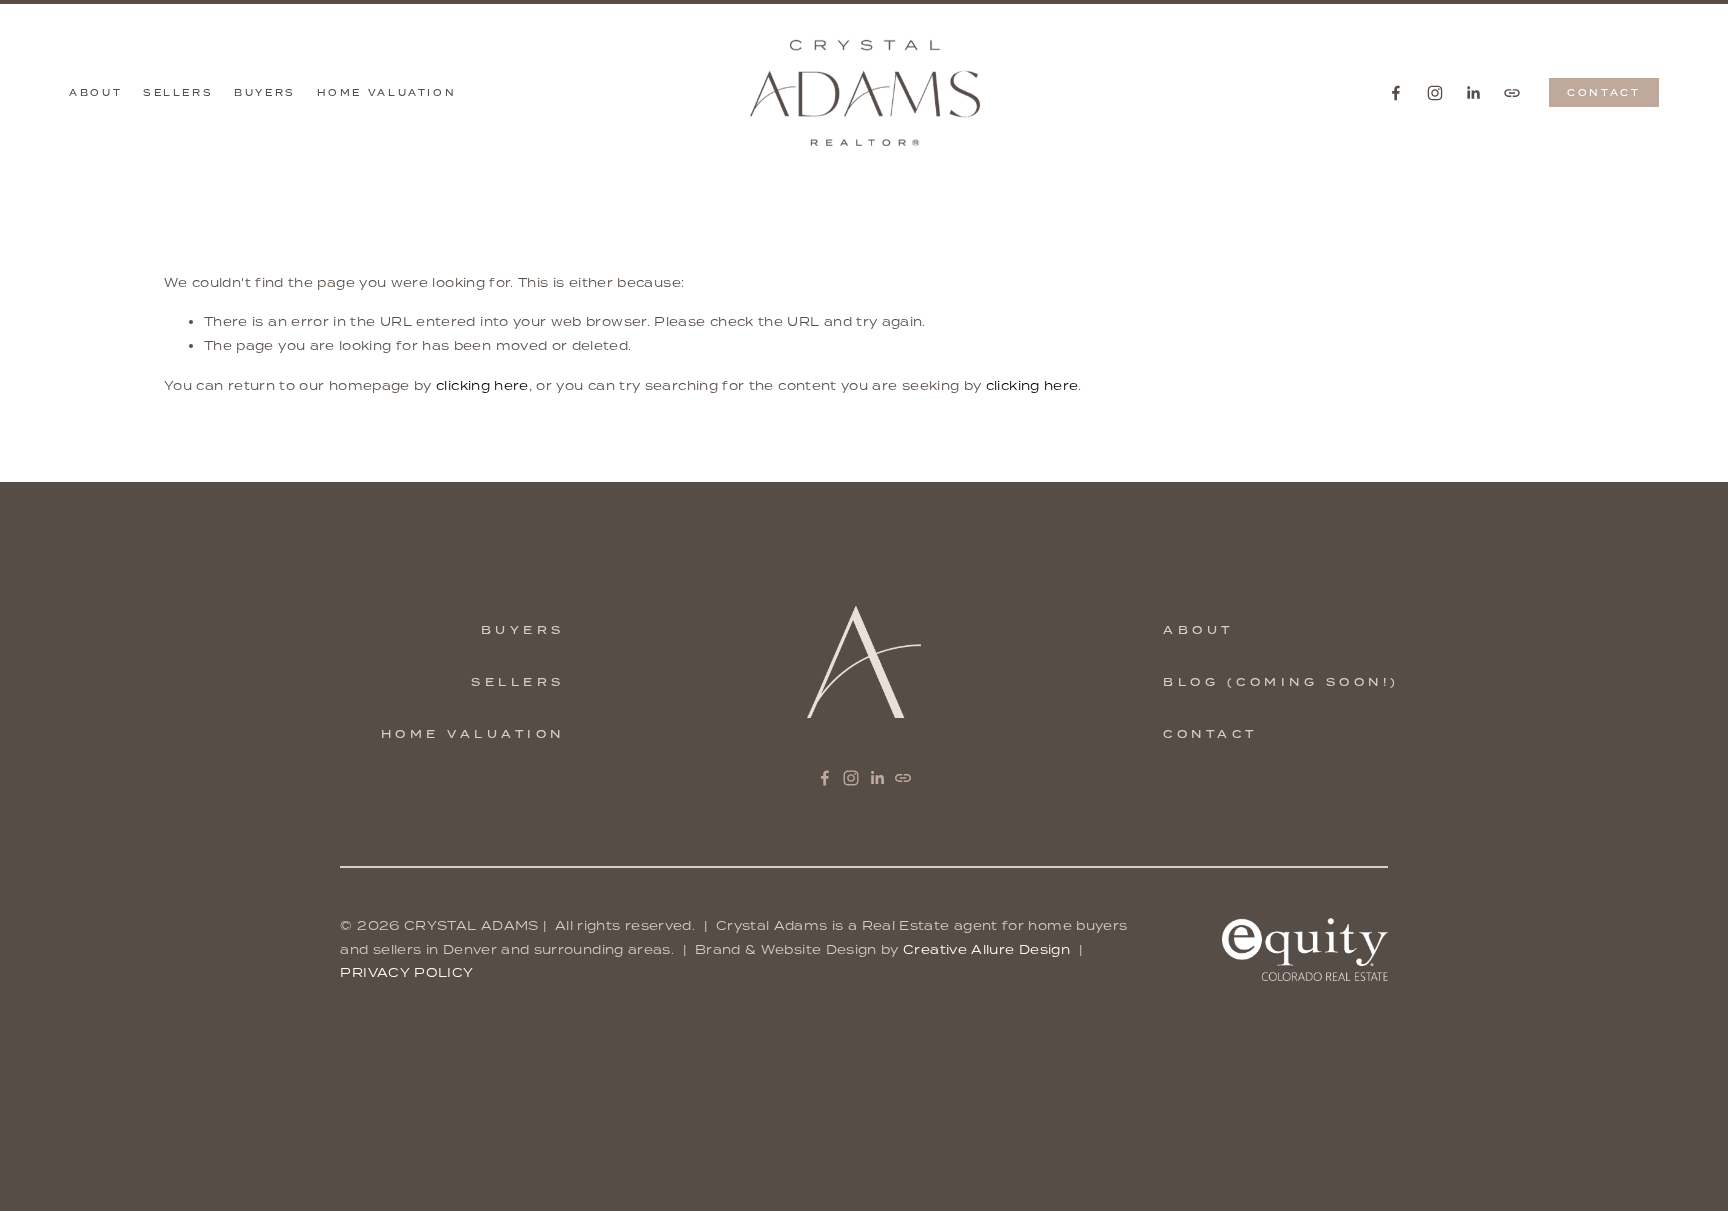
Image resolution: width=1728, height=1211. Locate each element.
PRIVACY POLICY (406, 972)
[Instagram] (1435, 93)
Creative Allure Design (986, 949)
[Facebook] (1396, 93)
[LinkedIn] (1473, 93)
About (95, 92)
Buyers (265, 92)
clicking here (482, 385)
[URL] (1512, 93)
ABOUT (1198, 630)
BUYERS (523, 630)
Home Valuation (387, 92)
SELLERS (518, 682)
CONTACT (1603, 92)
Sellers (178, 92)
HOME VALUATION (473, 734)
